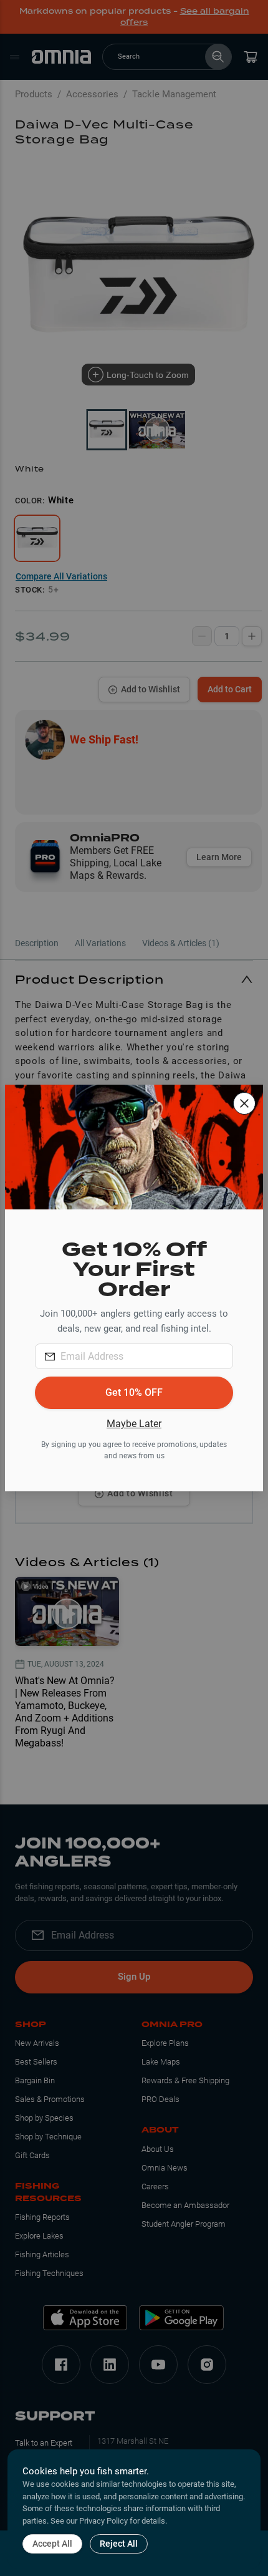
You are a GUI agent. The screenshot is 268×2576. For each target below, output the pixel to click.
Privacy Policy (103, 2521)
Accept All (52, 2544)
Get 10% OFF (134, 1392)
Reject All (119, 2544)
